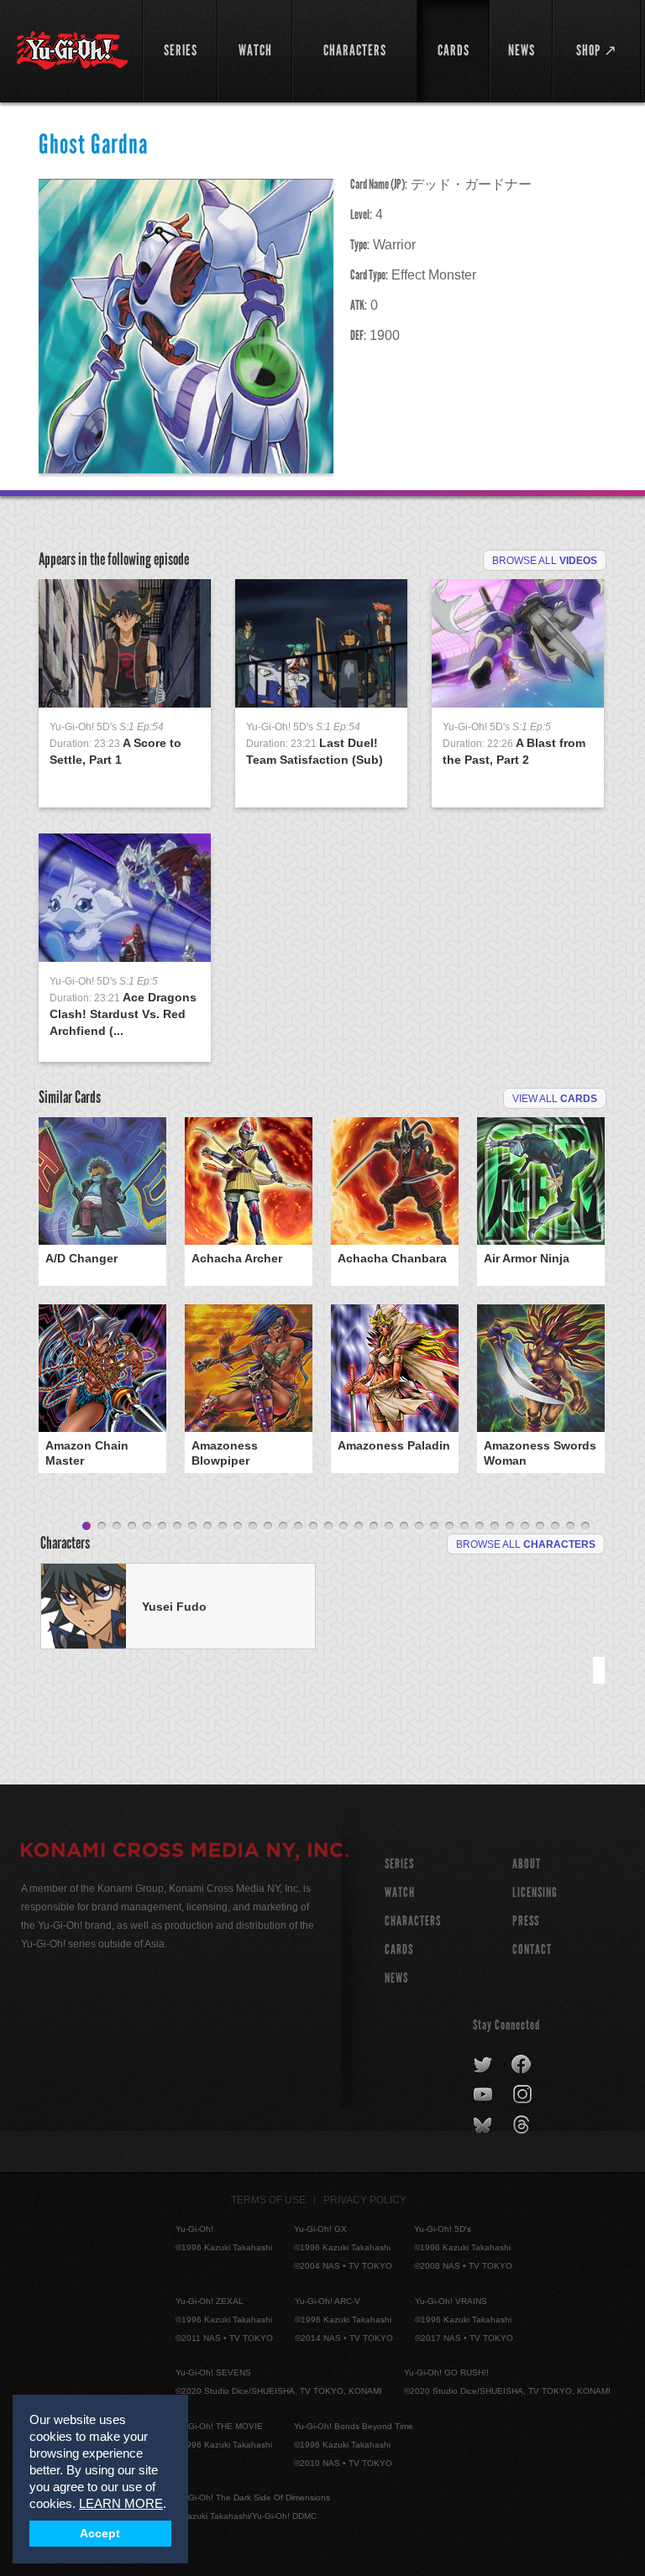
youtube (484, 2095)
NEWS (396, 1978)
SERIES (399, 1864)
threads (524, 2125)
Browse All (545, 561)
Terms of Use (268, 2200)
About (527, 1864)
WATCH (400, 1892)
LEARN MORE (121, 2503)
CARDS (399, 1949)
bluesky (484, 2125)
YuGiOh (72, 50)
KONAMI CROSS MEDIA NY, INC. (185, 1852)
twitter (483, 2065)
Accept (100, 2534)
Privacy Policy (365, 2200)
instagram (524, 2095)
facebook (522, 2065)
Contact (532, 1949)
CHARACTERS (413, 1921)
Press (526, 1921)
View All (555, 1099)
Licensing (535, 1892)
